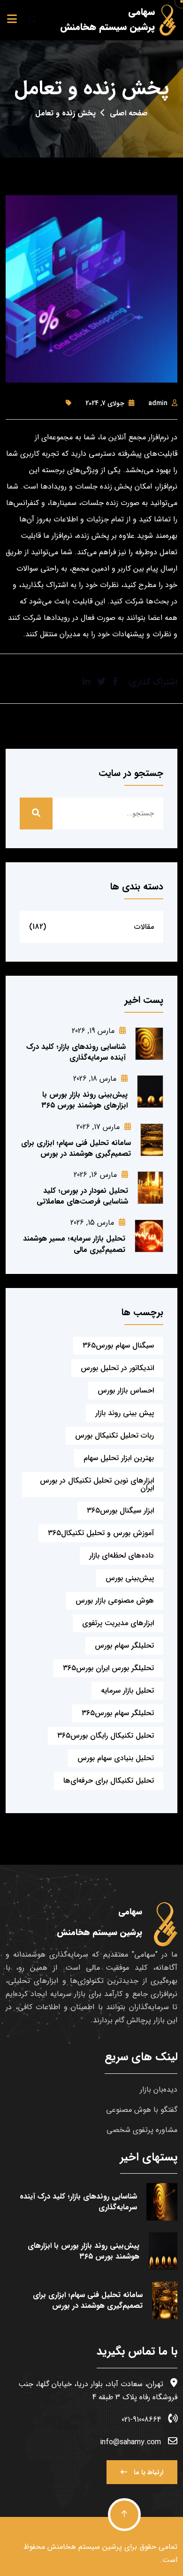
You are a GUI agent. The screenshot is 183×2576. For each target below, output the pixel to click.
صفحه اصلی (129, 113)
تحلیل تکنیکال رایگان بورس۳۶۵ (106, 1736)
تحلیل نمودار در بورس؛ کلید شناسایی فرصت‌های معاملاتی (82, 1196)
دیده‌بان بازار (159, 2090)
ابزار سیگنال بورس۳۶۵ (120, 1510)
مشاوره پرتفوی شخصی (142, 2130)
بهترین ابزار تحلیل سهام (119, 1458)
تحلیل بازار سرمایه (127, 1691)
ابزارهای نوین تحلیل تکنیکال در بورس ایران (97, 1484)
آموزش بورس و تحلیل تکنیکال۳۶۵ (101, 1533)
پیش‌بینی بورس (130, 1578)
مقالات (144, 927)
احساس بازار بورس (126, 1390)
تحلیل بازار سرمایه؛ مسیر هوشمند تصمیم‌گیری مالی (74, 1244)
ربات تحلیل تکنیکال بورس (114, 1435)
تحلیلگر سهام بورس (124, 1646)
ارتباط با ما (148, 2472)
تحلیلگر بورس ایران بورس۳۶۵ (108, 1668)
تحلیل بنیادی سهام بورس (116, 1758)
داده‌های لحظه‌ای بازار (122, 1555)
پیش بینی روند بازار (125, 1413)
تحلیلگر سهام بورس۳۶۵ (118, 1713)
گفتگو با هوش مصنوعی (142, 2110)
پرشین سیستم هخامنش (85, 2547)
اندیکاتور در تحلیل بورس (117, 1368)
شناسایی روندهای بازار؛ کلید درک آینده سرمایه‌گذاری (76, 1052)
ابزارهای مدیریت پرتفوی (118, 1623)
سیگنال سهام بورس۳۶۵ (118, 1345)
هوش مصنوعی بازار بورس (115, 1601)
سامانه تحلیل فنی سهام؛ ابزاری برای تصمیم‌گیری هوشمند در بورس (76, 1148)
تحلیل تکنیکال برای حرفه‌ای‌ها (109, 1781)
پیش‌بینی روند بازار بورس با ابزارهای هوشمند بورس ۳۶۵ (84, 1100)
